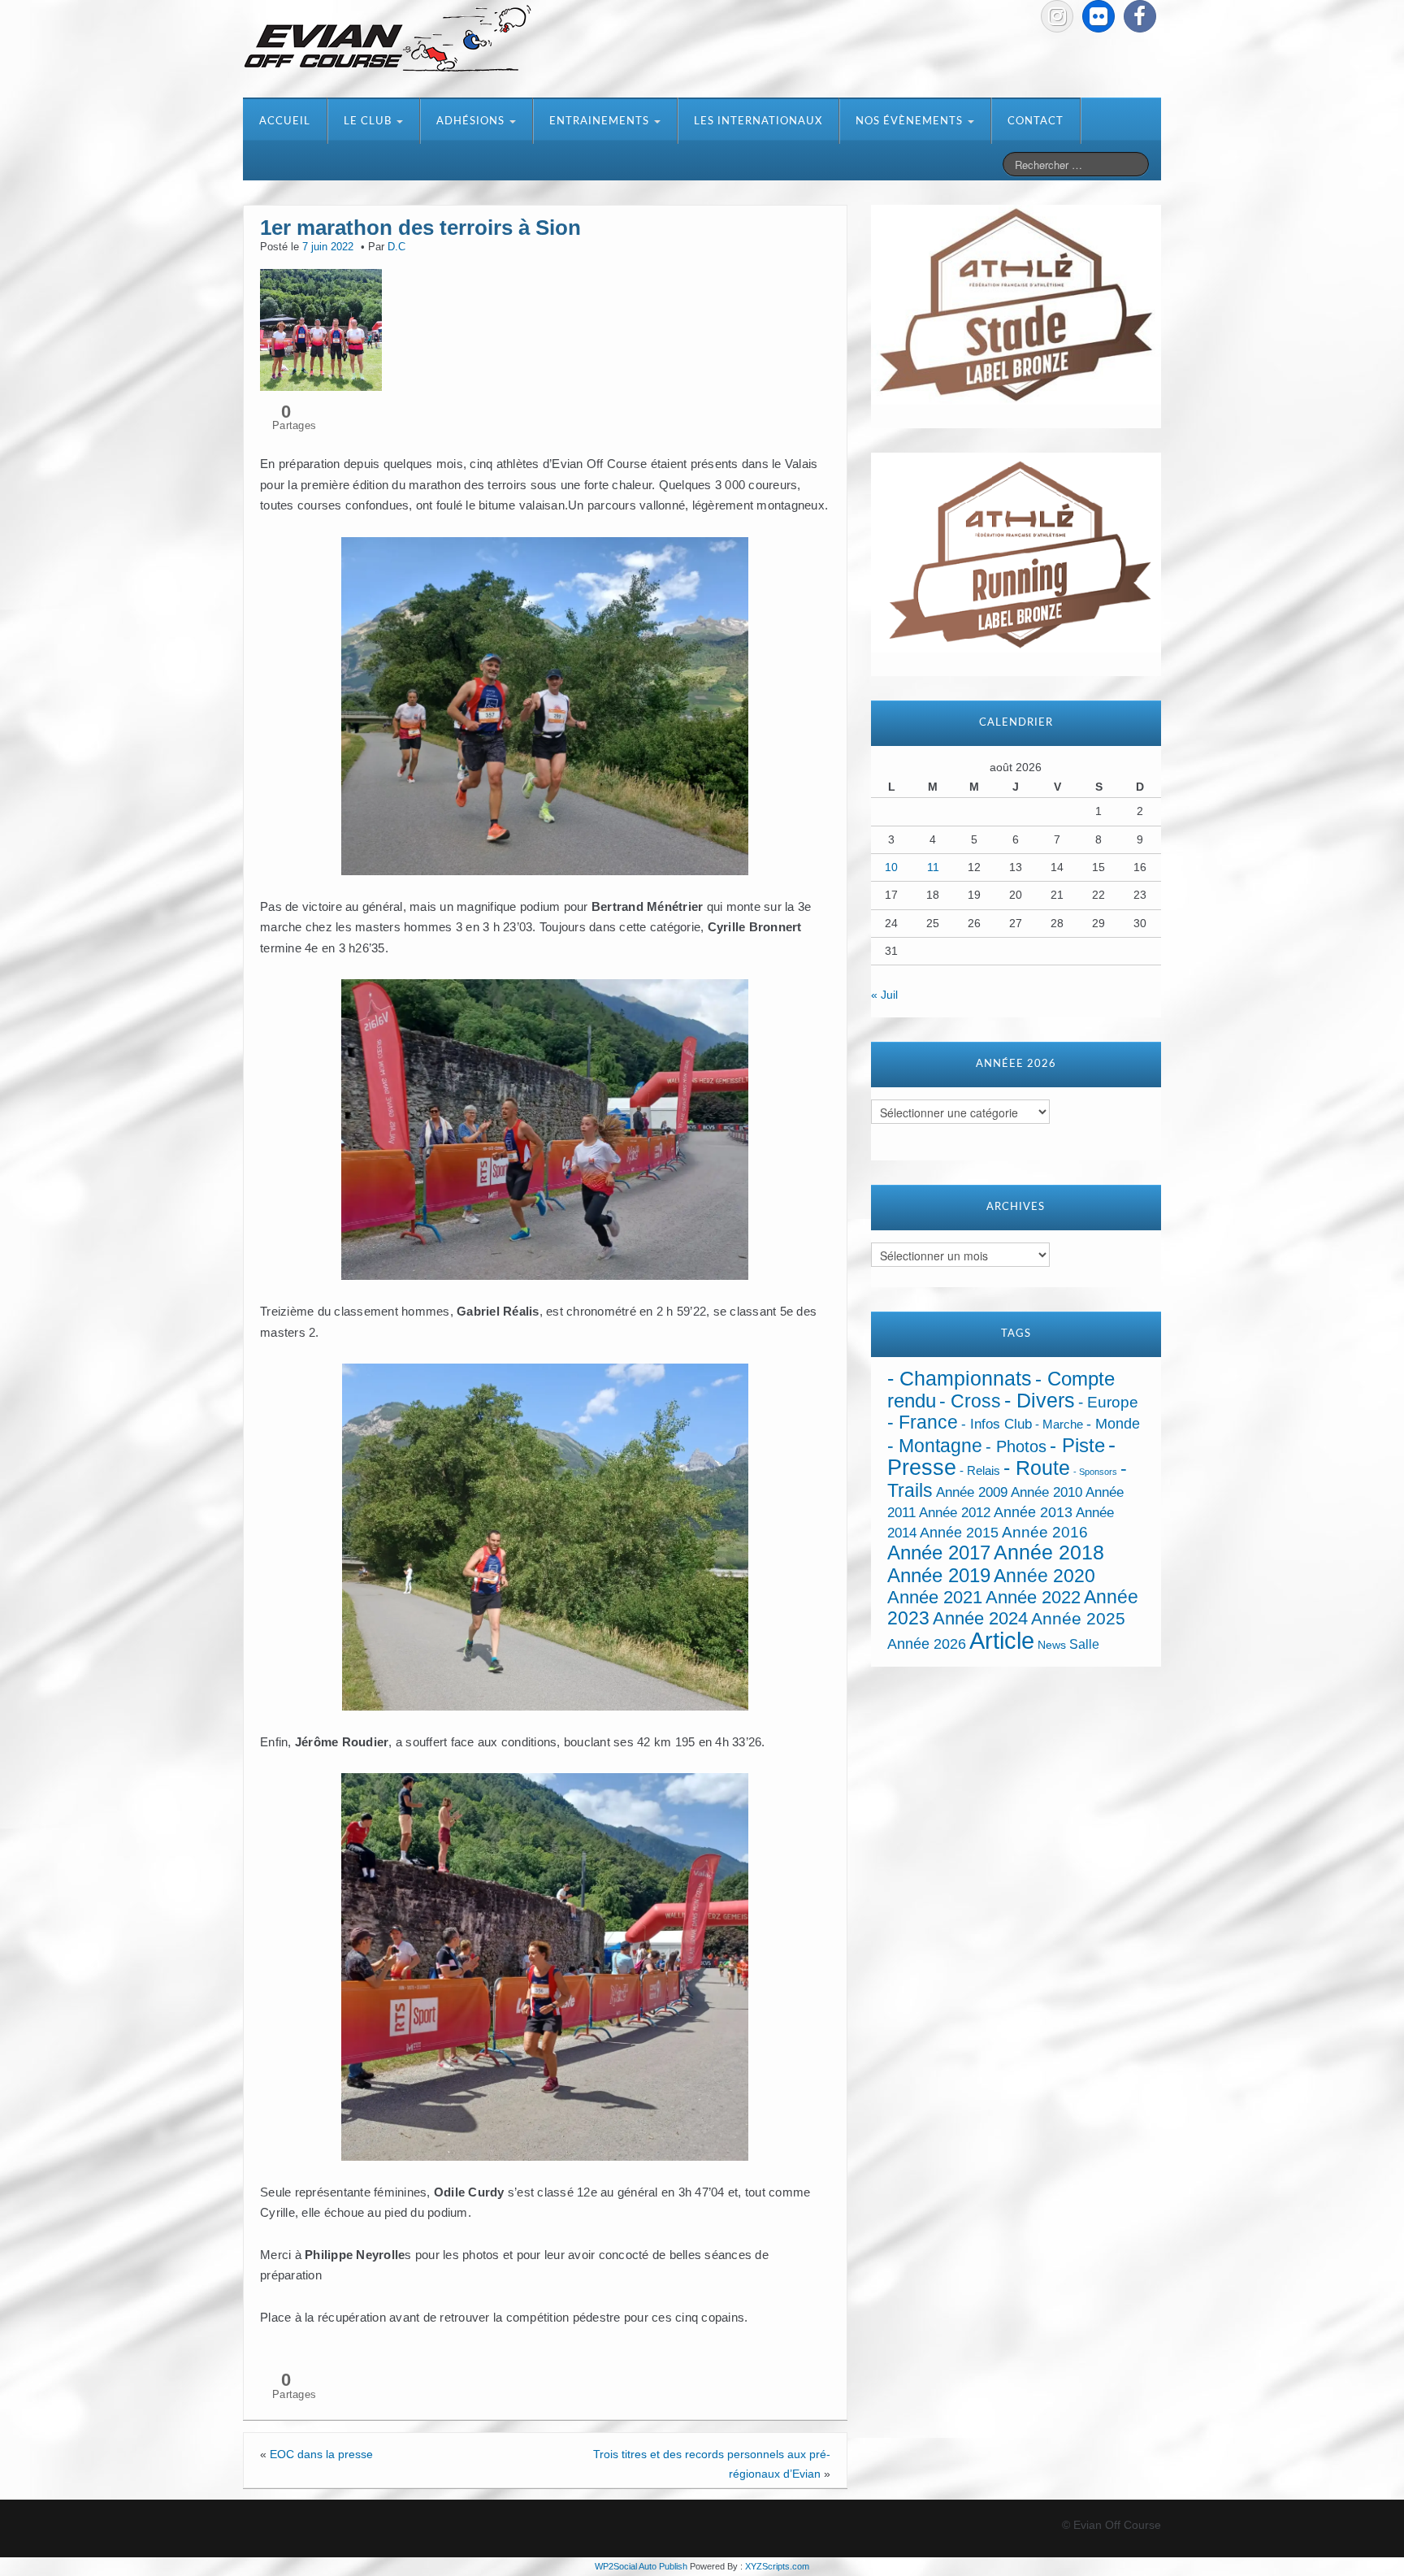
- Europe (1108, 1402)
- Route (1037, 1468)
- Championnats (960, 1379)
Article (1002, 1640)
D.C (396, 247)
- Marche (1059, 1425)
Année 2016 (1045, 1532)
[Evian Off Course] (388, 40)
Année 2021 (935, 1597)
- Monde (1113, 1424)
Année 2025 (1078, 1619)
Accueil (285, 121)
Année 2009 (972, 1492)
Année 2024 (980, 1618)
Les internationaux (758, 121)
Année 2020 (1044, 1576)
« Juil (884, 995)
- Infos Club (997, 1424)
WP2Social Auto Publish (641, 2566)
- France (923, 1422)
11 (933, 867)
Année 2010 (1046, 1492)
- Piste (1077, 1446)
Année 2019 (939, 1575)
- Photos (1016, 1446)
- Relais (980, 1470)
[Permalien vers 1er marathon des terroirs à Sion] (321, 328)
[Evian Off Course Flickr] (1098, 16)
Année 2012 (955, 1513)
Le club (369, 121)
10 (891, 867)
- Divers (1040, 1400)
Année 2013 (1033, 1512)
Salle (1084, 1644)
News (1052, 1645)
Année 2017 (939, 1553)
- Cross (970, 1401)
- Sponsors (1095, 1472)
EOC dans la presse (321, 2454)
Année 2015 (959, 1533)
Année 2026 (927, 1644)
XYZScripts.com (777, 2566)
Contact (1036, 121)
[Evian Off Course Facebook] (1140, 16)
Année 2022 (1033, 1597)
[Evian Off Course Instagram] (1057, 16)
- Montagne (935, 1446)
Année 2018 (1049, 1553)
